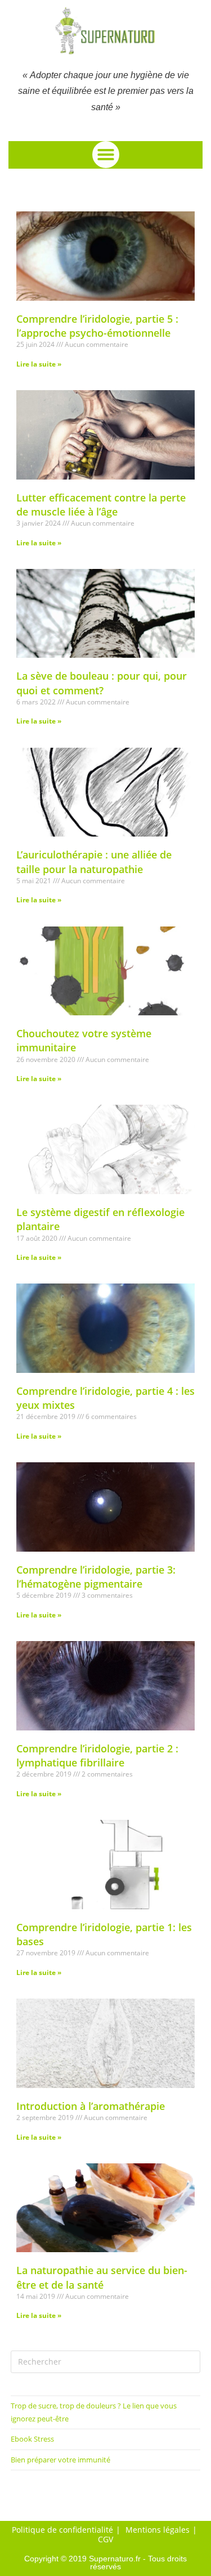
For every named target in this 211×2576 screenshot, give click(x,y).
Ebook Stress (32, 2439)
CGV (105, 2539)
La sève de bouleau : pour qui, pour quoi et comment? (102, 683)
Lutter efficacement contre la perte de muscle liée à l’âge (101, 505)
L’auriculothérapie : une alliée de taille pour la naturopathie (94, 862)
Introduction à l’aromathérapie (91, 2106)
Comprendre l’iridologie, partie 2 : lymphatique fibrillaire (97, 1755)
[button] (106, 155)
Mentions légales (158, 2530)
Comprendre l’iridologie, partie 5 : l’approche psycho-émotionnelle (97, 326)
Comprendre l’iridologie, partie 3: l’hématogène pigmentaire (96, 1577)
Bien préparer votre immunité (60, 2460)
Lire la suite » (39, 364)
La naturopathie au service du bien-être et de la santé (102, 2277)
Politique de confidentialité (62, 2530)
